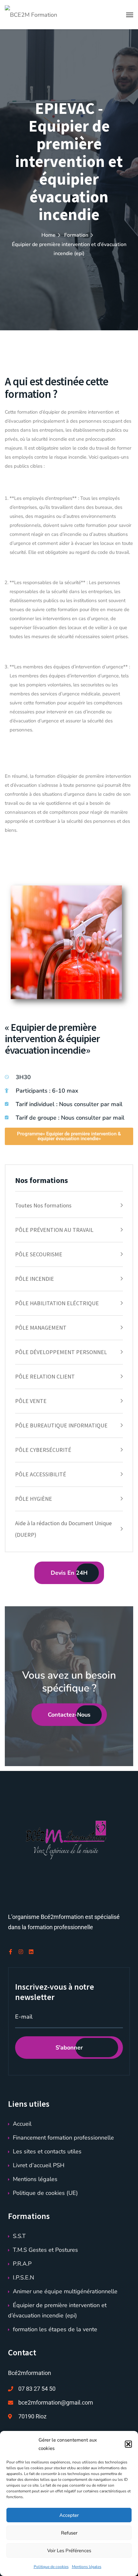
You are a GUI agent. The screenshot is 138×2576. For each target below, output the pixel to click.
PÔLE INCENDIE (34, 1279)
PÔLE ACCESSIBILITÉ (41, 1474)
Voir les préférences (69, 2551)
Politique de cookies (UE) (45, 2193)
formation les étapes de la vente (55, 2329)
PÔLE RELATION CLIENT (45, 1376)
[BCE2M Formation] (31, 14)
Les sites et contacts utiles (47, 2151)
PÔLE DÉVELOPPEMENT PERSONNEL (61, 1352)
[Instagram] (21, 1952)
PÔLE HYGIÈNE (34, 1499)
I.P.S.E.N (23, 2278)
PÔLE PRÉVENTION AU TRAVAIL (54, 1230)
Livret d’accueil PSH (39, 2165)
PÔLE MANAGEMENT (41, 1328)
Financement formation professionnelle (63, 2138)
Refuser (69, 2533)
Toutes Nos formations (43, 1205)
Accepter (69, 2515)
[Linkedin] (31, 1952)
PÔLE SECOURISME (39, 1254)
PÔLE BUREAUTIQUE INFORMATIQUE (61, 1425)
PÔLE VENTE (31, 1401)
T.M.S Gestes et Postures (45, 2250)
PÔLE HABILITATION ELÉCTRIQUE (57, 1303)
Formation (76, 235)
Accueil (22, 2124)
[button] (128, 2444)
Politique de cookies (51, 2567)
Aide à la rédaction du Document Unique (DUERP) (63, 1529)
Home (48, 235)
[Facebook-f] (11, 1952)
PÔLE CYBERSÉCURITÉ (43, 1450)
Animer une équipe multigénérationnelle (65, 2291)
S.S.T (19, 2236)
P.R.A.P (22, 2264)
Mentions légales (87, 2567)
